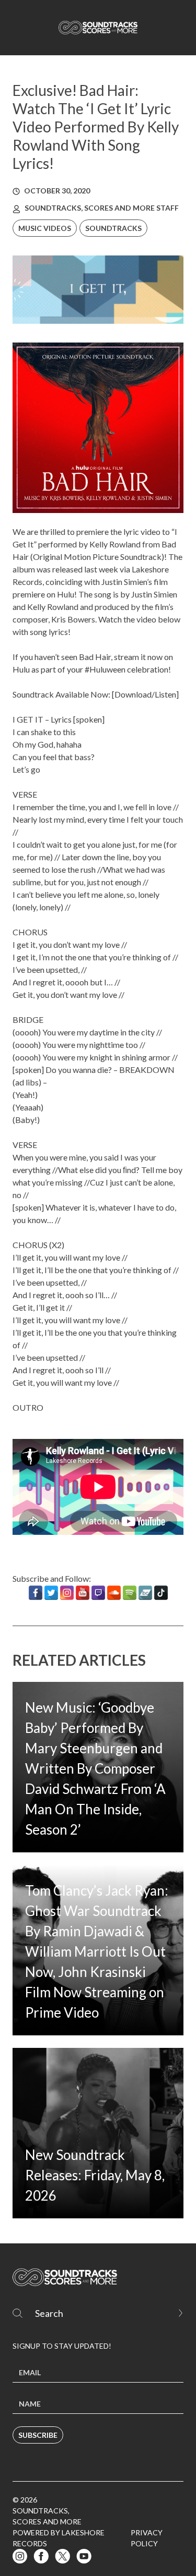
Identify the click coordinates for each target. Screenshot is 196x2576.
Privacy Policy (147, 2538)
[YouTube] (83, 1593)
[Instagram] (67, 1593)
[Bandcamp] (145, 1593)
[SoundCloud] (114, 1593)
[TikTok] (161, 1593)
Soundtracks (113, 228)
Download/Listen (145, 694)
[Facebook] (36, 1593)
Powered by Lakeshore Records (59, 2538)
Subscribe (38, 2435)
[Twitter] (51, 1593)
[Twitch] (98, 1593)
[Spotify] (130, 1593)
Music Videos (45, 228)
